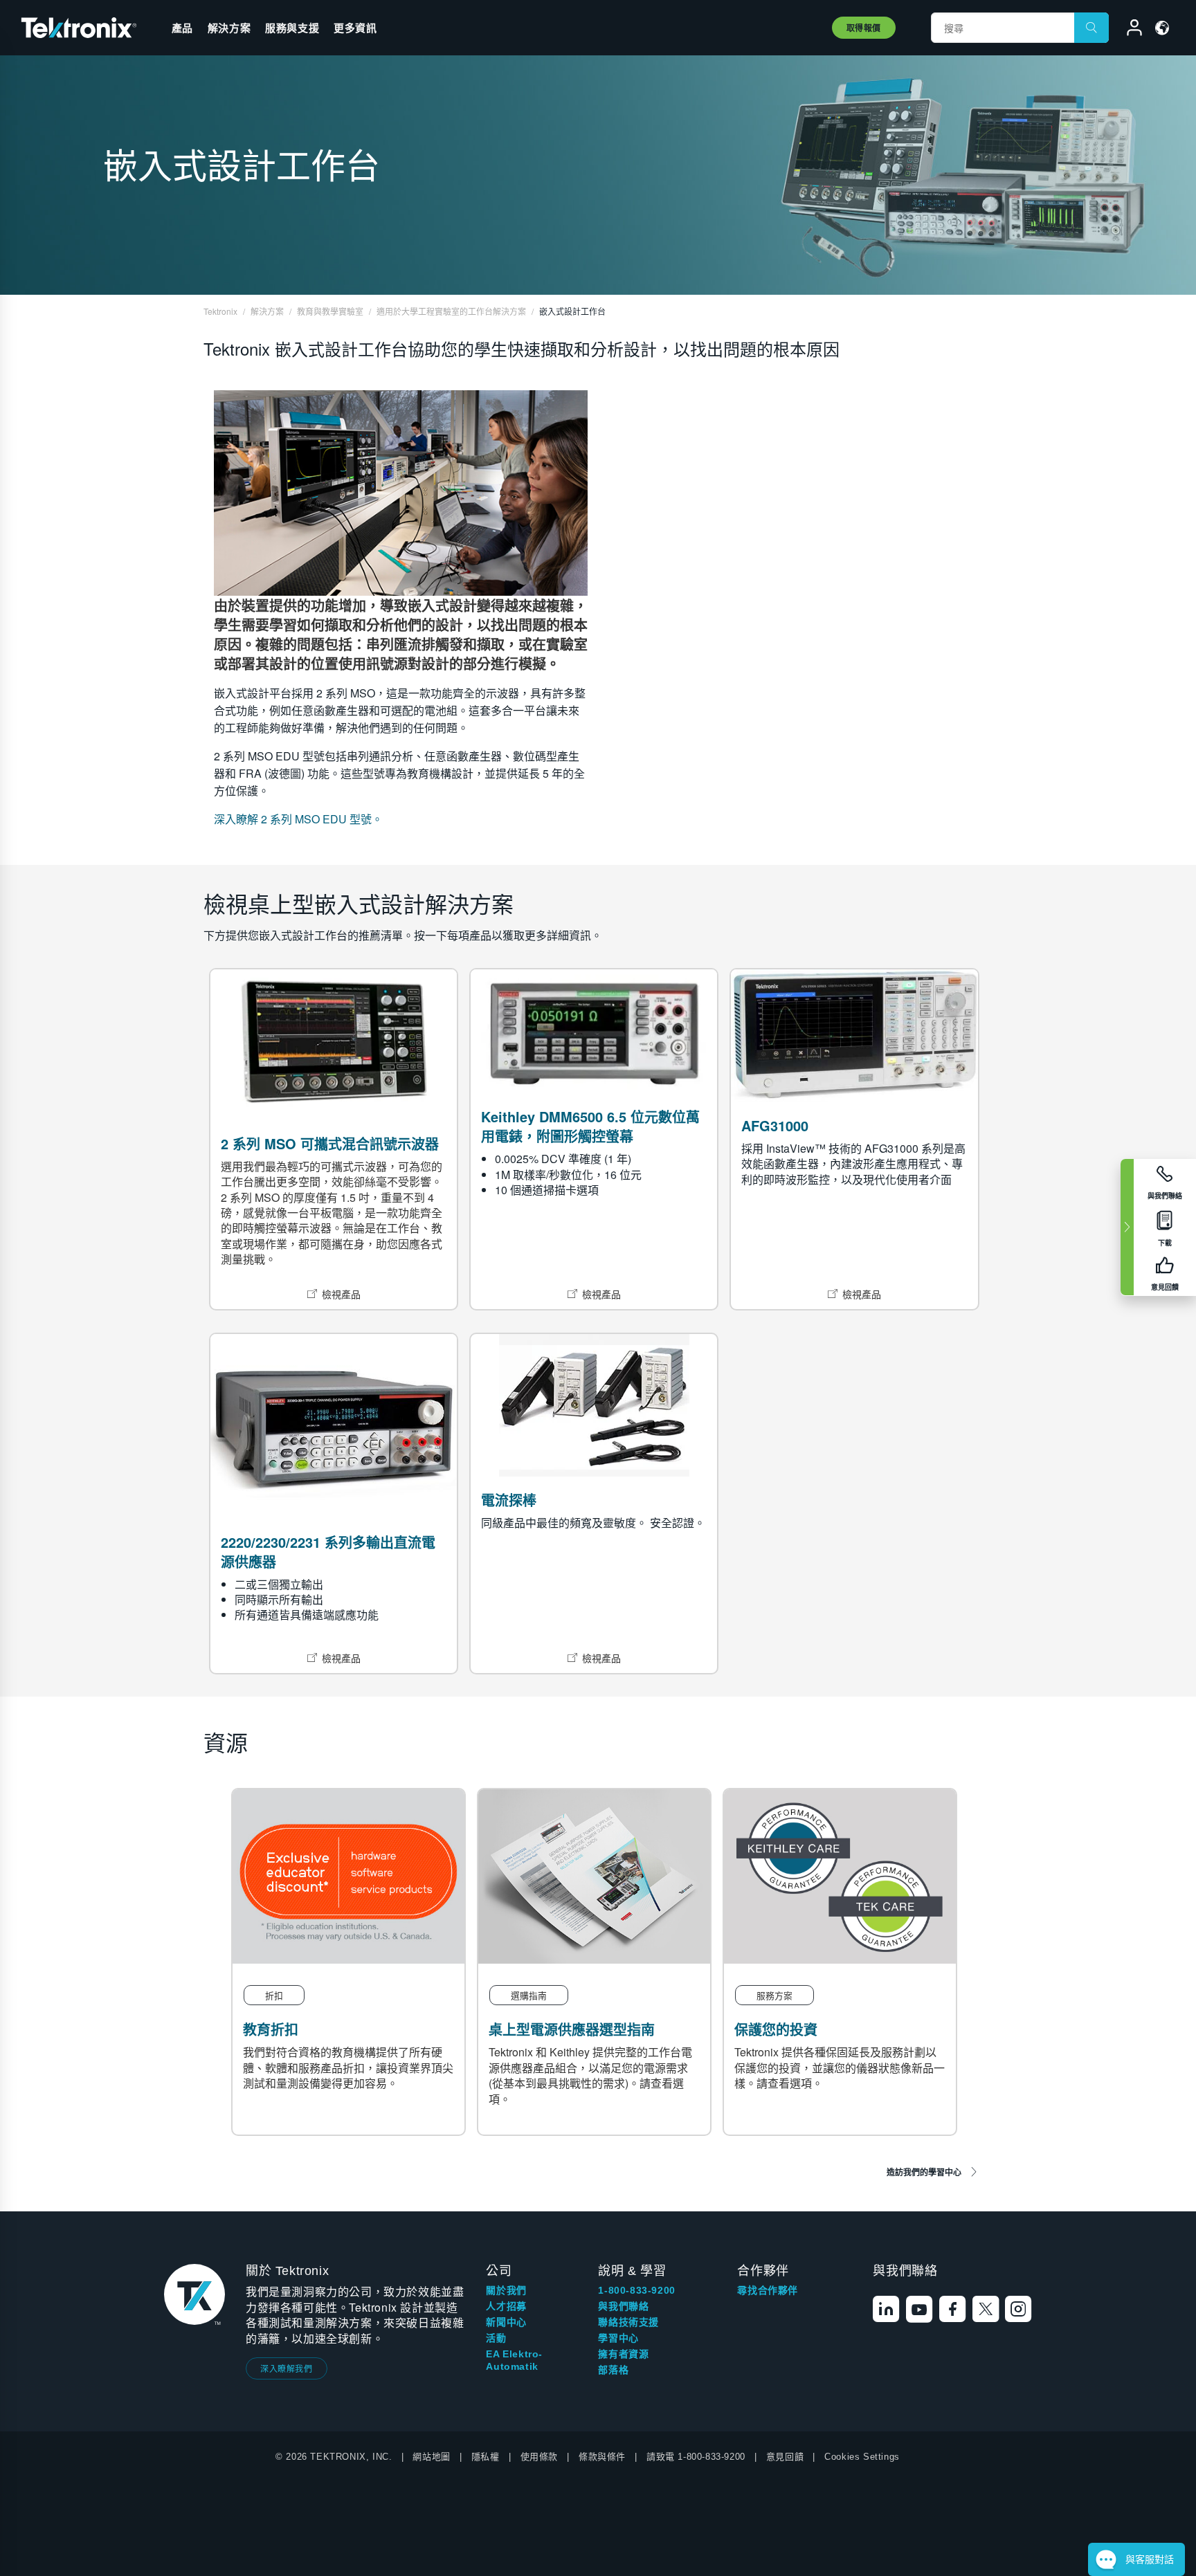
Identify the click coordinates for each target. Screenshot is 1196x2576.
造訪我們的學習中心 (924, 2172)
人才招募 (506, 2306)
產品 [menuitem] (182, 28)
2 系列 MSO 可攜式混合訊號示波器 (330, 1143)
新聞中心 (506, 2322)
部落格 (613, 2370)
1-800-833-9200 (636, 2290)
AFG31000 (775, 1125)
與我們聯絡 (623, 2306)
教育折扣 (271, 2029)
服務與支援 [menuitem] (292, 28)
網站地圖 (431, 2457)
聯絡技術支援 (628, 2322)
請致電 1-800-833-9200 (696, 2457)
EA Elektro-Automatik (514, 2360)
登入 (1128, 30)
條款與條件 (602, 2457)
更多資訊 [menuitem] (355, 28)
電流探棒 (509, 1500)
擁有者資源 (623, 2354)
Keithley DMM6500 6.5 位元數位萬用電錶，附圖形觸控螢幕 (590, 1126)
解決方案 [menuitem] (229, 28)
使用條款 (539, 2457)
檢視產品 (341, 1294)
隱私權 (486, 2457)
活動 (496, 2338)
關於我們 (506, 2290)
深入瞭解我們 (287, 2368)
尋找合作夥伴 (768, 2290)
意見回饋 (785, 2457)
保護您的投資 (776, 2029)
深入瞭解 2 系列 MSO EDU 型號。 (298, 819)
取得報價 (864, 28)
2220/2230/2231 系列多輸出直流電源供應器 (328, 1552)
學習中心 (618, 2338)
